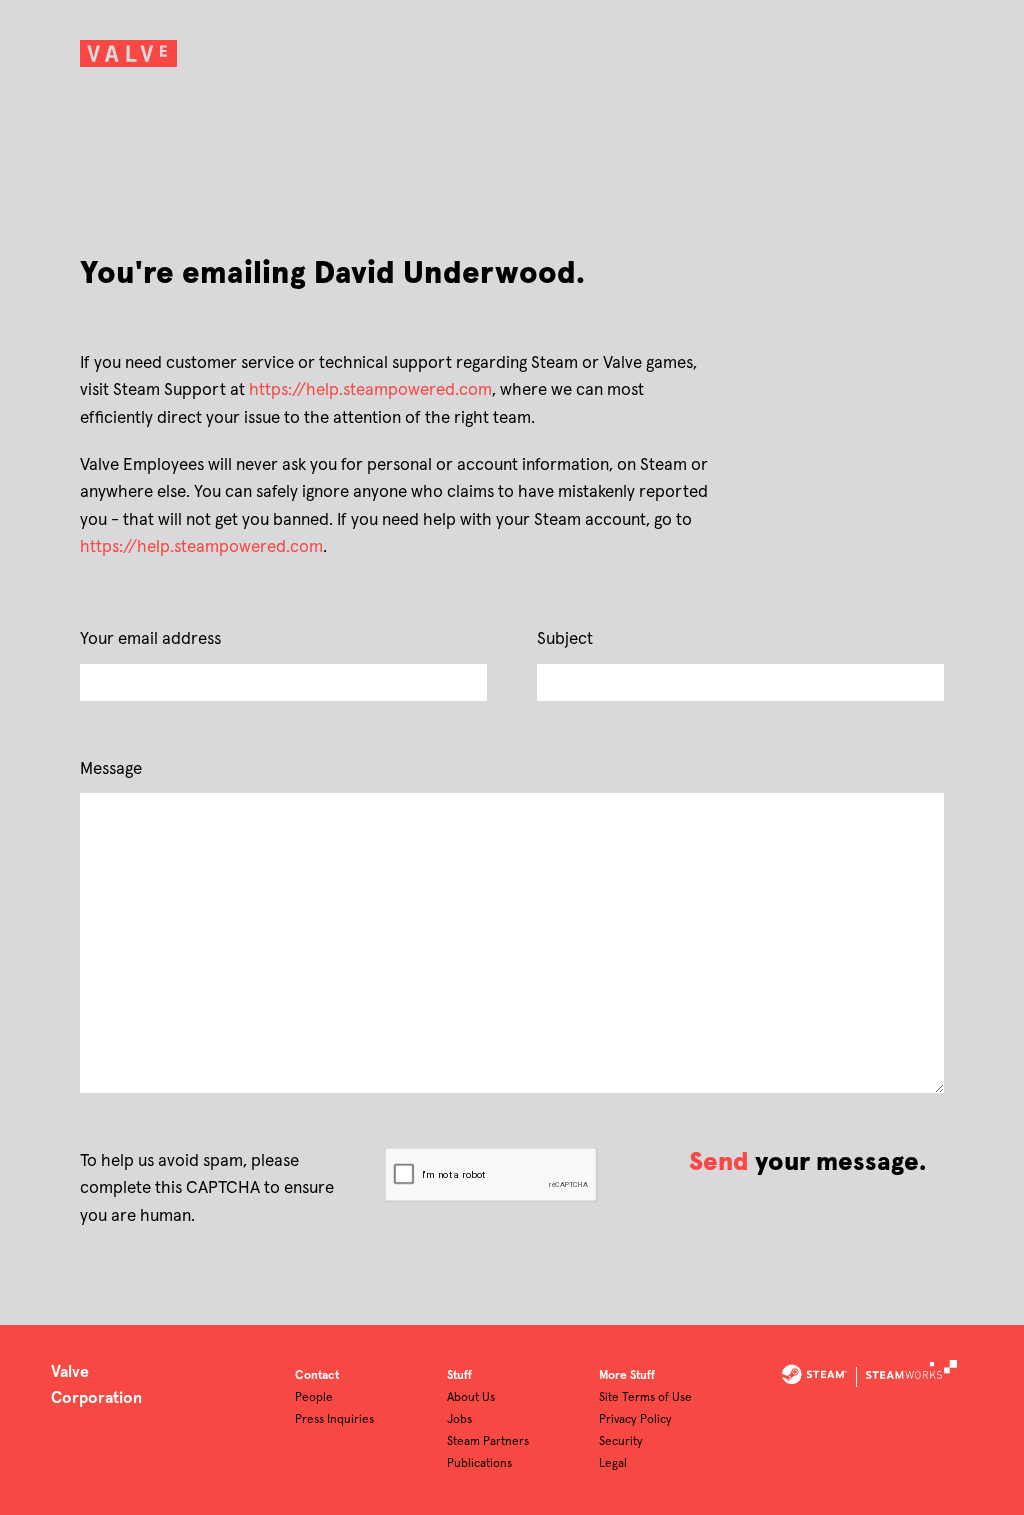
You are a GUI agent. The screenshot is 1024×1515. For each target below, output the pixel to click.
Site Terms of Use (645, 1398)
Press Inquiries (334, 1420)
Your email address (150, 639)
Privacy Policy (635, 1420)
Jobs (459, 1420)
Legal (613, 1464)
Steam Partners (488, 1442)
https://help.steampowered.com (370, 390)
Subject (565, 639)
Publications (479, 1464)
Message (111, 769)
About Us (471, 1398)
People (314, 1398)
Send (719, 1162)
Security (621, 1442)
